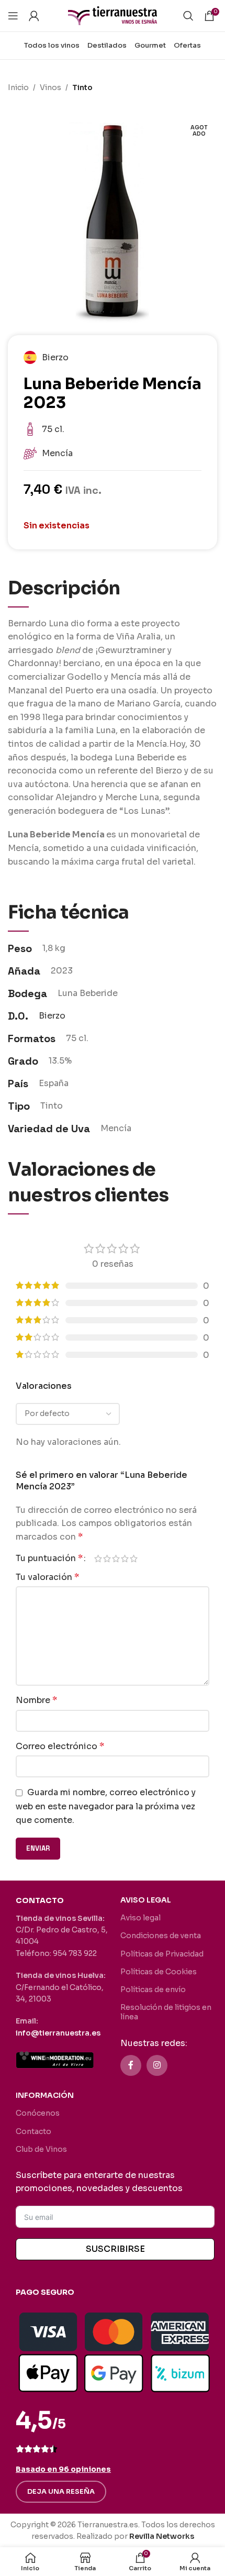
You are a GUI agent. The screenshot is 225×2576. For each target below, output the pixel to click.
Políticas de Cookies (159, 1972)
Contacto (33, 2131)
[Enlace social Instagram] (157, 2065)
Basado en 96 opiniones (63, 2469)
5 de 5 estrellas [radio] (134, 1558)
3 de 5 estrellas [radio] (116, 1558)
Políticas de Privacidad (162, 1954)
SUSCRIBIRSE (115, 2249)
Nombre (36, 1700)
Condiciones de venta (161, 1936)
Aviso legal (140, 1918)
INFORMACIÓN (45, 2095)
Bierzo (52, 1016)
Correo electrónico (60, 1746)
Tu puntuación (49, 1558)
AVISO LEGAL (146, 1900)
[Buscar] (188, 16)
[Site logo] (113, 15)
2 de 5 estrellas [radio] (107, 1558)
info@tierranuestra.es (58, 2033)
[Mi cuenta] (34, 16)
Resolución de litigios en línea (166, 2012)
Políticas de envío (153, 1989)
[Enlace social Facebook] (131, 2065)
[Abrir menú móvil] (13, 16)
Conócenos (38, 2113)
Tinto (82, 87)
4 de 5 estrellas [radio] (125, 1558)
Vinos (50, 87)
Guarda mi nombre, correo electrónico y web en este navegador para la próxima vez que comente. (106, 1806)
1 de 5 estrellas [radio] (98, 1558)
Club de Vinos (41, 2149)
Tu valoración (47, 1577)
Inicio (18, 87)
